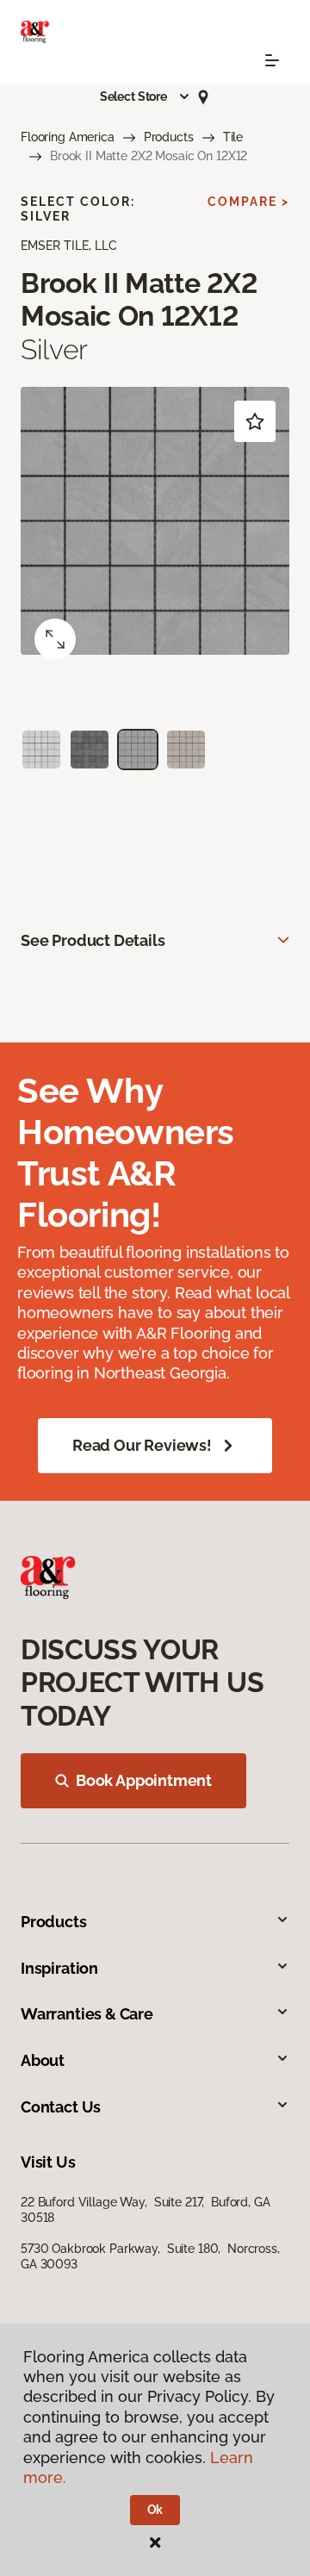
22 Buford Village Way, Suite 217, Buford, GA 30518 (146, 2210)
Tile (233, 137)
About (43, 2060)
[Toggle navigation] (272, 60)
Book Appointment (144, 1780)
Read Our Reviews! (142, 1445)
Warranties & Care (87, 2014)
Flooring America (68, 137)
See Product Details (93, 940)
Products (169, 137)
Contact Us (61, 2107)
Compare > (248, 202)
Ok (155, 2510)
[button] (146, 96)
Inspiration (59, 1968)
